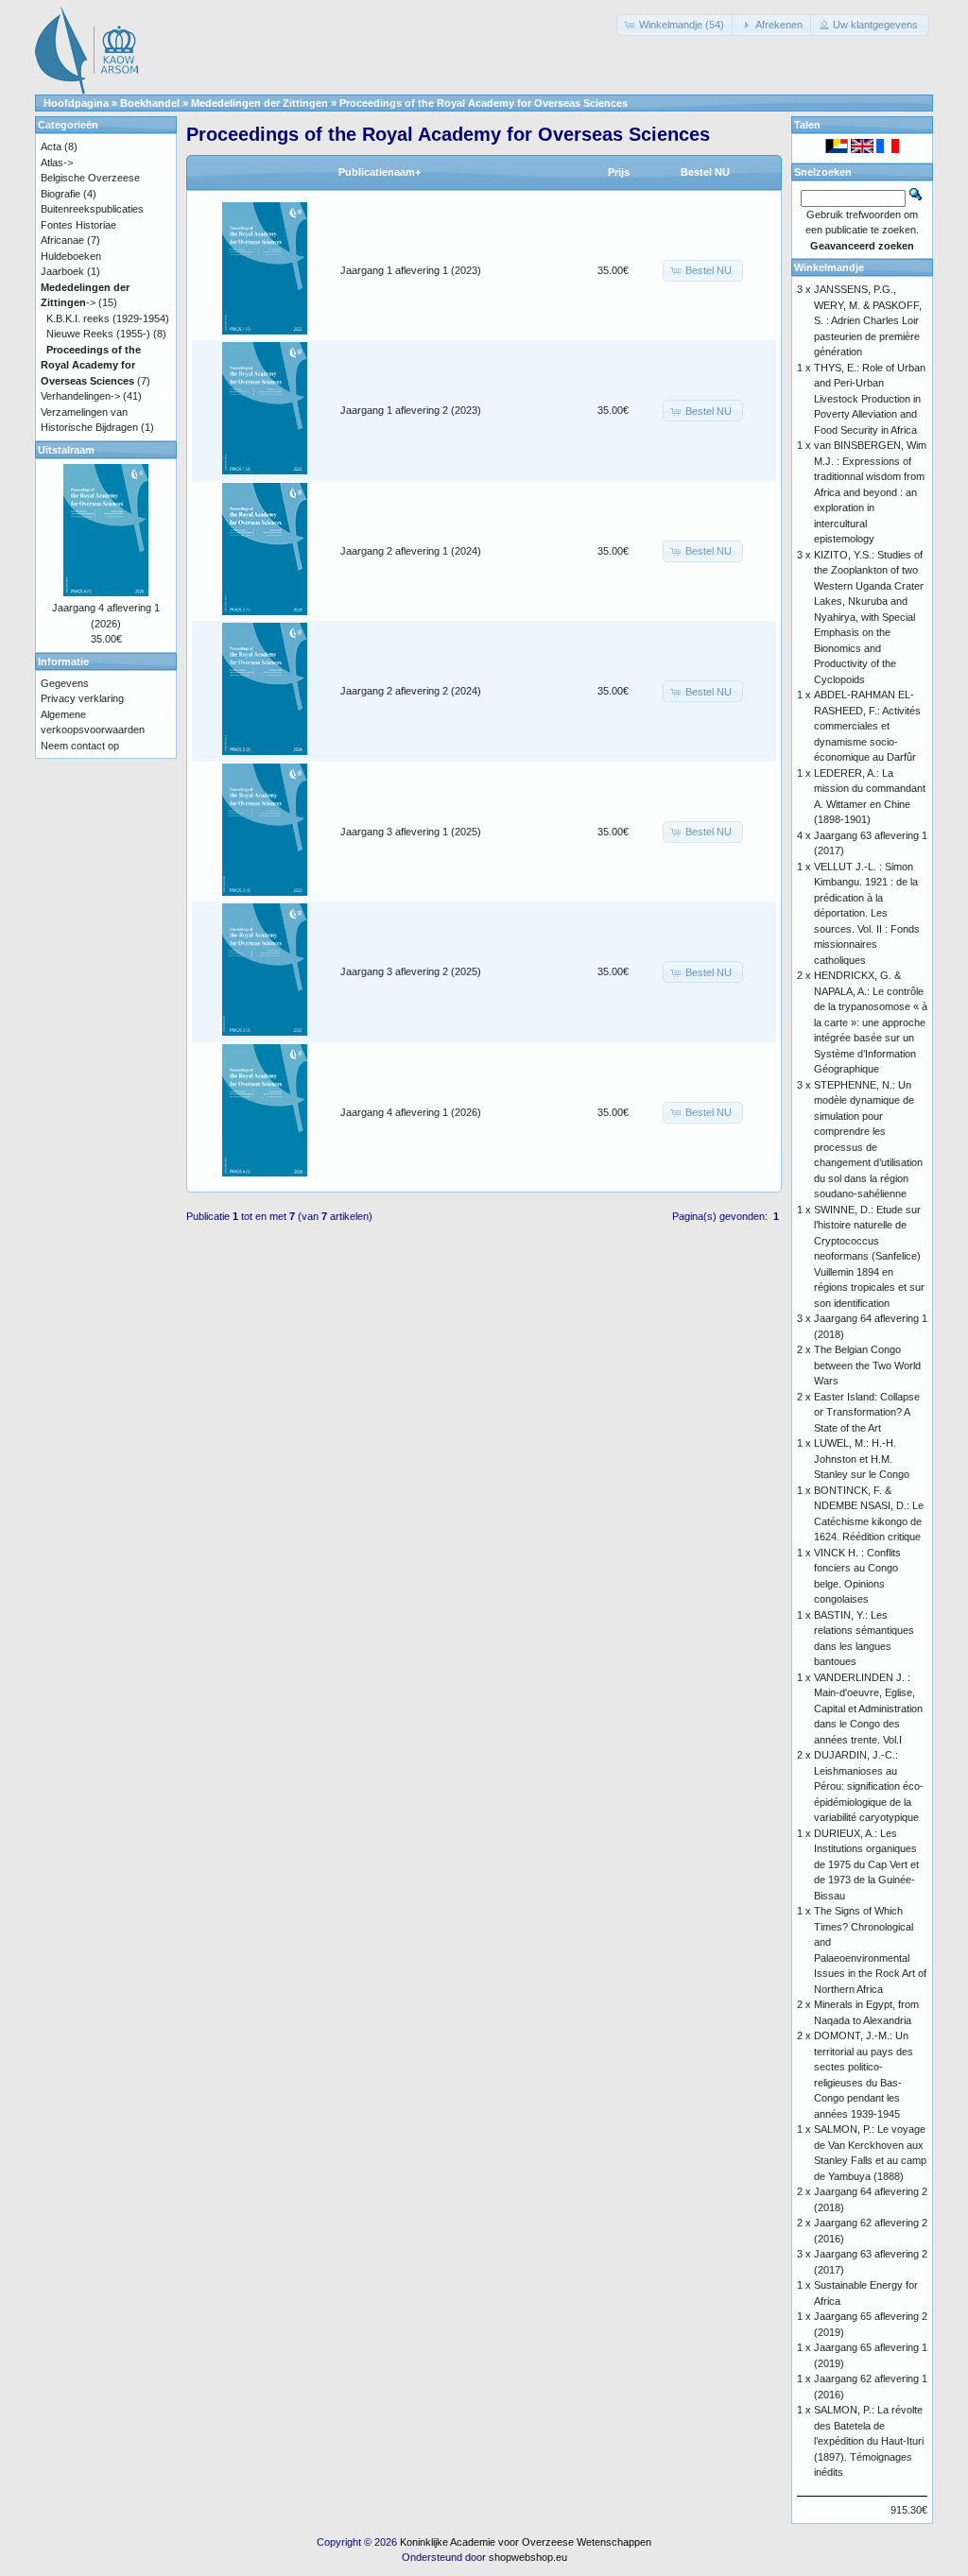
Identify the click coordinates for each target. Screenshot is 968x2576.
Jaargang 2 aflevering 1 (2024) (411, 551)
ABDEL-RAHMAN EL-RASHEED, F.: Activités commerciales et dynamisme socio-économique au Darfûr (867, 726)
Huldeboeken (71, 256)
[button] (676, 25)
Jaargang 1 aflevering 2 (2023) (411, 410)
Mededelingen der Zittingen (259, 103)
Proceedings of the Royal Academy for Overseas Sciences (484, 103)
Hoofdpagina (76, 103)
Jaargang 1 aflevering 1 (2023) (411, 270)
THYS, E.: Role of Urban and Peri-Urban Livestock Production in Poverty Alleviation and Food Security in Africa (870, 399)
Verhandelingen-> (80, 396)
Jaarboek (62, 271)
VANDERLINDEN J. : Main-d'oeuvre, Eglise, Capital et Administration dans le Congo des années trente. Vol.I (868, 1709)
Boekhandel (150, 103)
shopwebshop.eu (528, 2557)
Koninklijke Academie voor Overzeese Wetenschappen (526, 2542)
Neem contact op (80, 746)
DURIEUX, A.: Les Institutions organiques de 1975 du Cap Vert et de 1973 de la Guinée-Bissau (866, 1864)
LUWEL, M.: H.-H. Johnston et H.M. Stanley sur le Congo (862, 1459)
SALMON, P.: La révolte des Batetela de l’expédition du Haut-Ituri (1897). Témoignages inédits (869, 2441)
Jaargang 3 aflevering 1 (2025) (411, 832)
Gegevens (65, 683)
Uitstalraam (66, 450)
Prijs (619, 172)
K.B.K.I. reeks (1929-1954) (108, 318)
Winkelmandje (829, 267)
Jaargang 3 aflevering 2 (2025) (411, 971)
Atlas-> (57, 163)
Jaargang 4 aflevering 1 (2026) (411, 1112)
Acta (51, 146)
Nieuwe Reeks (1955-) (98, 334)
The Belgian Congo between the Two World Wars (867, 1365)
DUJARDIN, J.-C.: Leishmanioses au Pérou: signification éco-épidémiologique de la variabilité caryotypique (869, 1786)
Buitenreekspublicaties (92, 209)
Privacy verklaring (82, 698)
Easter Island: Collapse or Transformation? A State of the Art (867, 1412)
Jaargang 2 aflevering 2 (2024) (411, 691)
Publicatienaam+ (380, 172)
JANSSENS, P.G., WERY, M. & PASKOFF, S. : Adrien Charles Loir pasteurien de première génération (868, 320)
